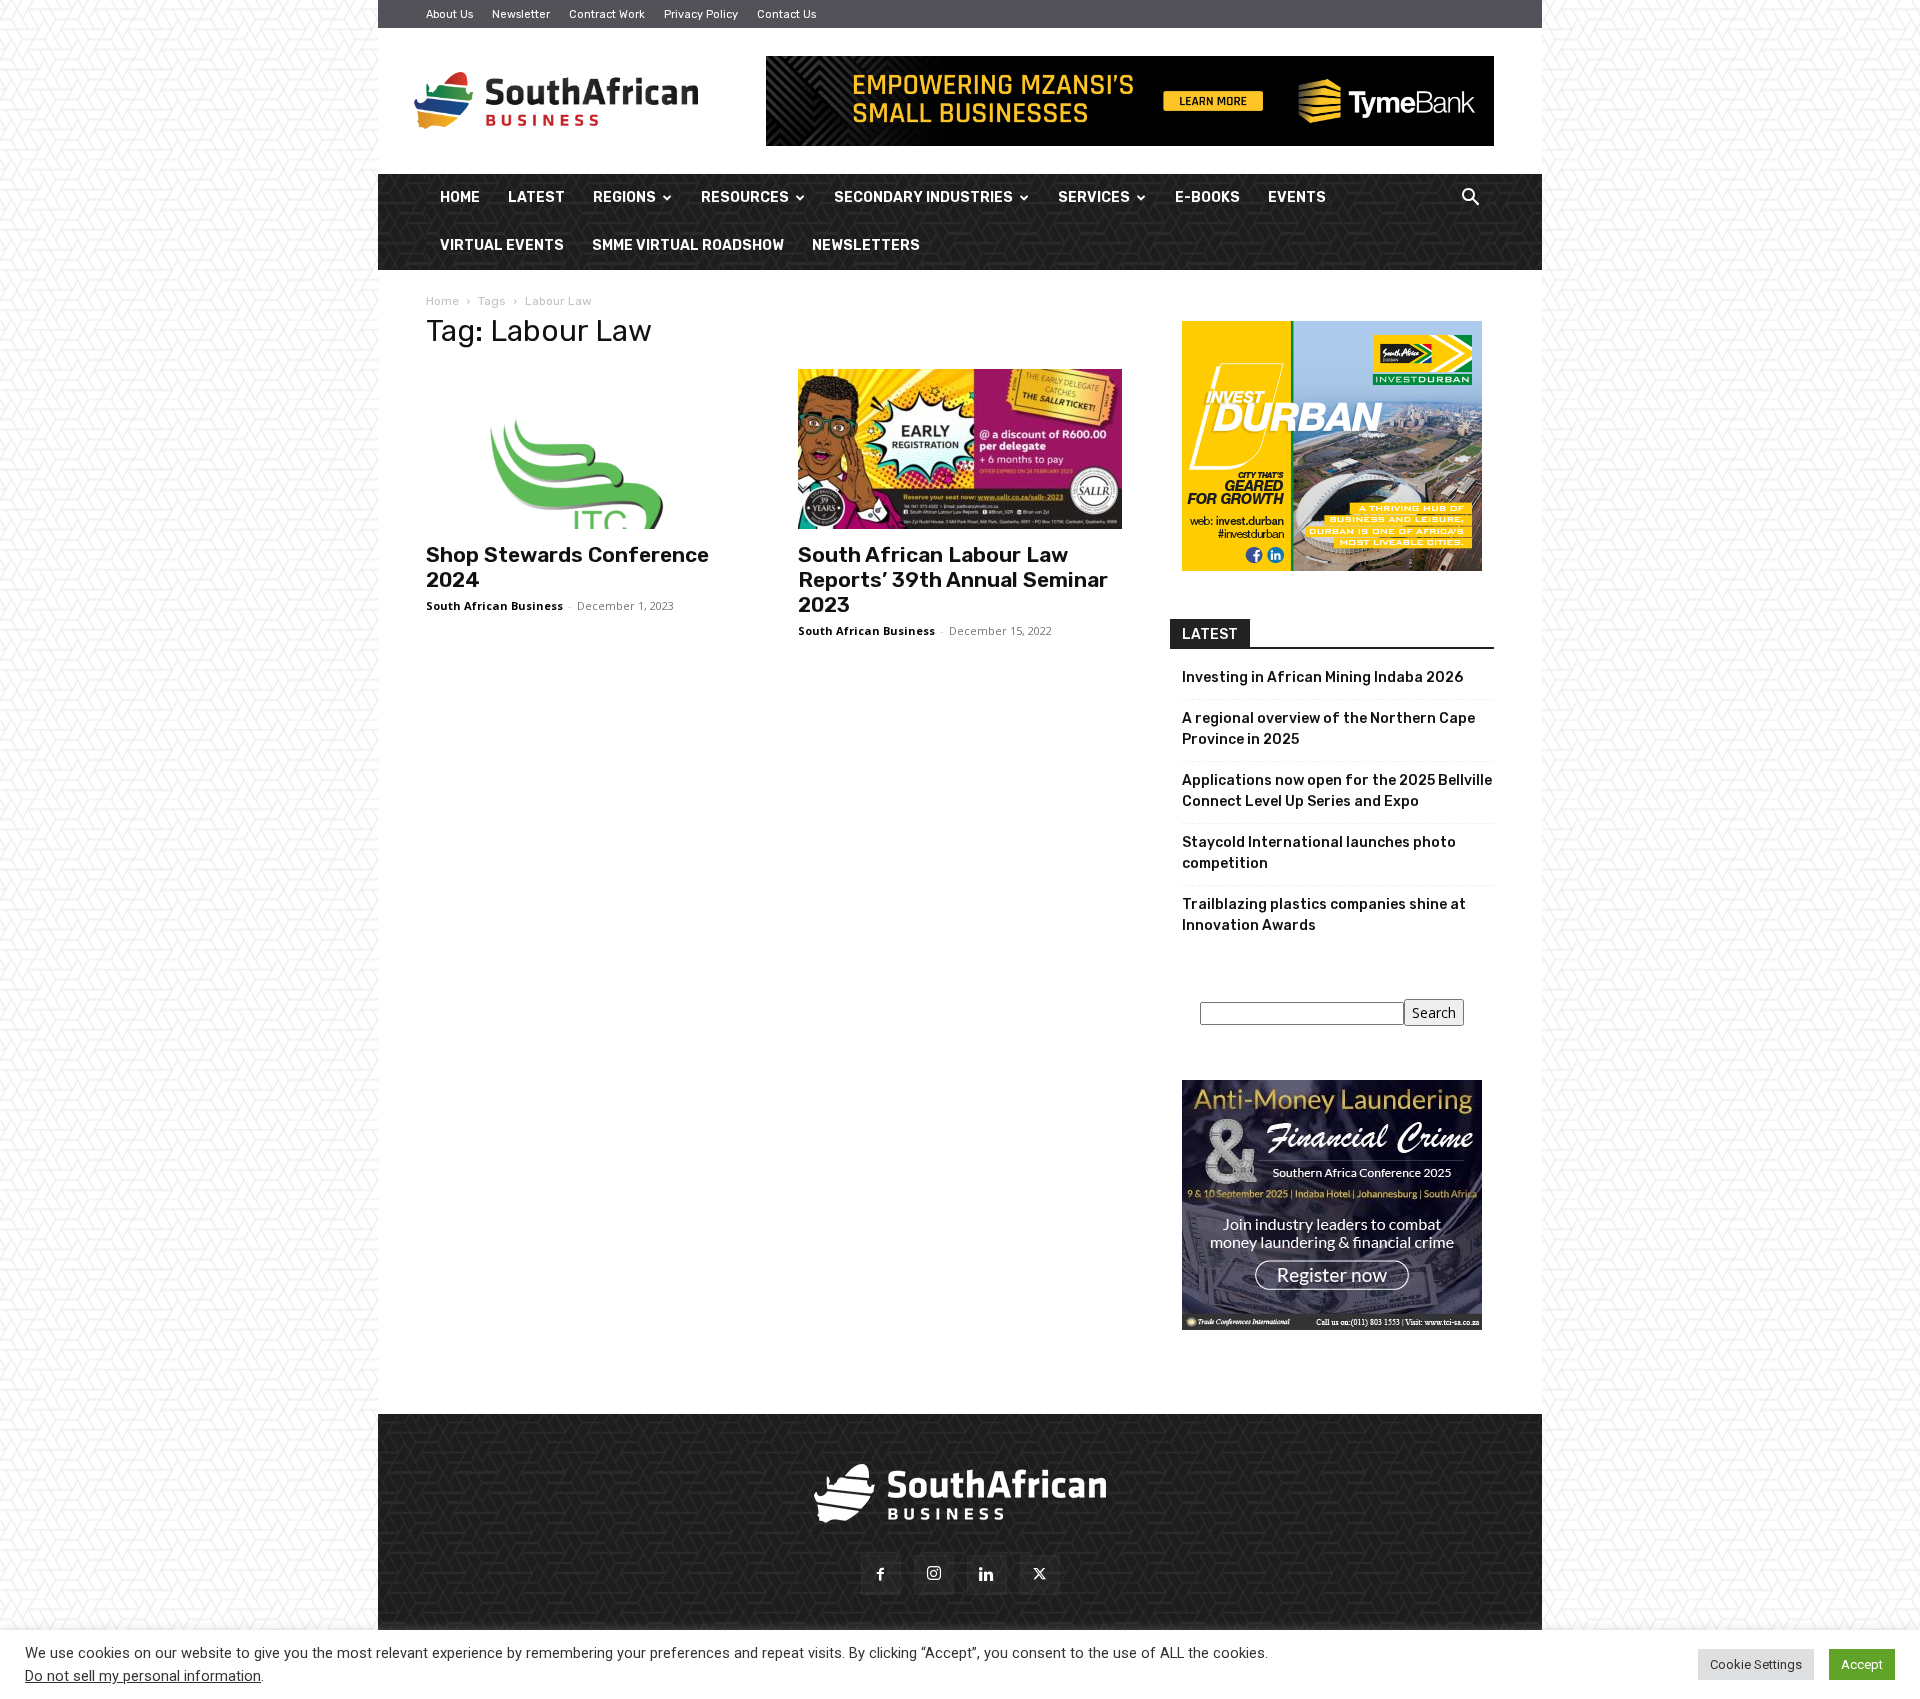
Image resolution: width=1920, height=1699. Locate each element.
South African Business (494, 605)
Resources (745, 197)
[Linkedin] (987, 1575)
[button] (1470, 199)
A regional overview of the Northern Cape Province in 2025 (1328, 729)
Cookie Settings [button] (1756, 1664)
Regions (624, 197)
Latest (536, 197)
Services (1094, 197)
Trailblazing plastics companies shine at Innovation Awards (1324, 915)
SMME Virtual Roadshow (688, 245)
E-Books (1207, 197)
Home (460, 197)
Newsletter (521, 14)
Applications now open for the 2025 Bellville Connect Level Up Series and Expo (1337, 791)
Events (1297, 197)
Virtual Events (502, 245)
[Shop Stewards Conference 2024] (588, 449)
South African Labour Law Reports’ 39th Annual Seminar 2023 (953, 579)
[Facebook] (881, 1575)
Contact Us (786, 14)
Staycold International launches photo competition (1319, 853)
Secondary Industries (923, 197)
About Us (449, 14)
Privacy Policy (701, 14)
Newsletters (866, 245)
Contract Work (607, 14)
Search (1434, 1012)
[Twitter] (1040, 1575)
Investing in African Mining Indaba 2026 (1322, 677)
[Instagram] (934, 1575)
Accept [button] (1862, 1664)
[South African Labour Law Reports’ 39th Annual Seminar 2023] (960, 449)
